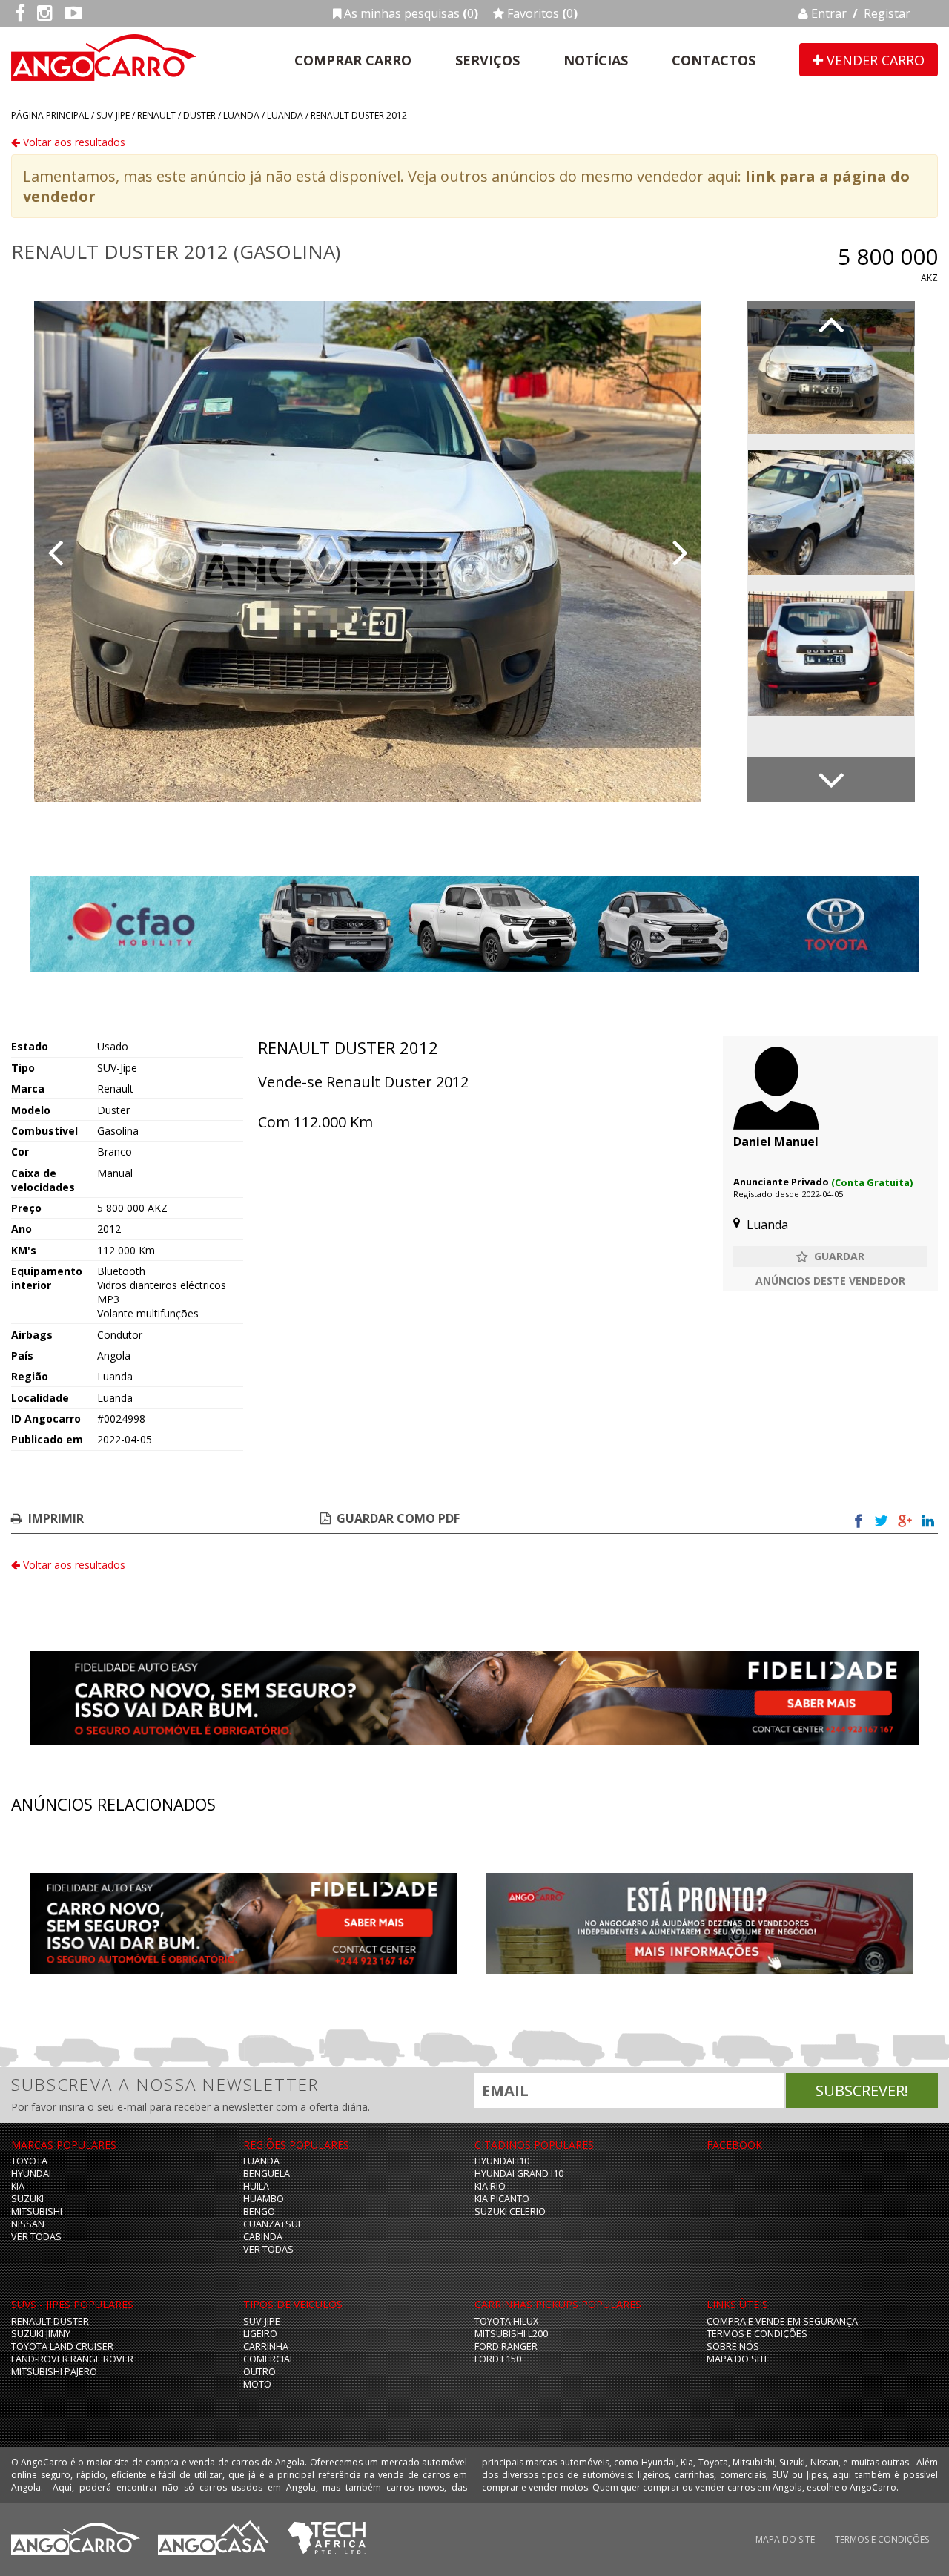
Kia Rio (490, 2186)
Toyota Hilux (506, 2321)
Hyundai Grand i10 (519, 2174)
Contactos (714, 60)
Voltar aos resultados (73, 142)
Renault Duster (50, 2321)
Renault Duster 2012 (359, 115)
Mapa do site (738, 2359)
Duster (199, 115)
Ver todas (36, 2237)
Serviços (487, 60)
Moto (257, 2384)
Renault (156, 115)
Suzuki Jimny (41, 2334)
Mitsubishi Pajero (54, 2372)
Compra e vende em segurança (782, 2321)
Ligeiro (260, 2334)
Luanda (241, 115)
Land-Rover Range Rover (72, 2359)
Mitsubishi (37, 2211)
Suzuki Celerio (510, 2211)
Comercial (269, 2359)
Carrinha (266, 2346)
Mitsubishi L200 (511, 2334)
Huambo (264, 2199)
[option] (368, 551)
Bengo (259, 2211)
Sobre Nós (733, 2346)
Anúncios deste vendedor (830, 1281)
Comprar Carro (353, 60)
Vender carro (874, 60)
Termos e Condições (757, 2334)
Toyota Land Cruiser (62, 2346)
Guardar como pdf (398, 1518)
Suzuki (27, 2199)
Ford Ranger (506, 2346)
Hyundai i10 (502, 2161)
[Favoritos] (830, 1256)
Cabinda (263, 2237)
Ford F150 (498, 2359)
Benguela (267, 2174)
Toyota (29, 2161)
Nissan (28, 2224)
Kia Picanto (502, 2199)
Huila (256, 2186)
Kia (18, 2186)
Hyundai (31, 2174)
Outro (259, 2372)
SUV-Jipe (113, 115)
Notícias (596, 60)
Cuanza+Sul (273, 2224)
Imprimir (56, 1518)
